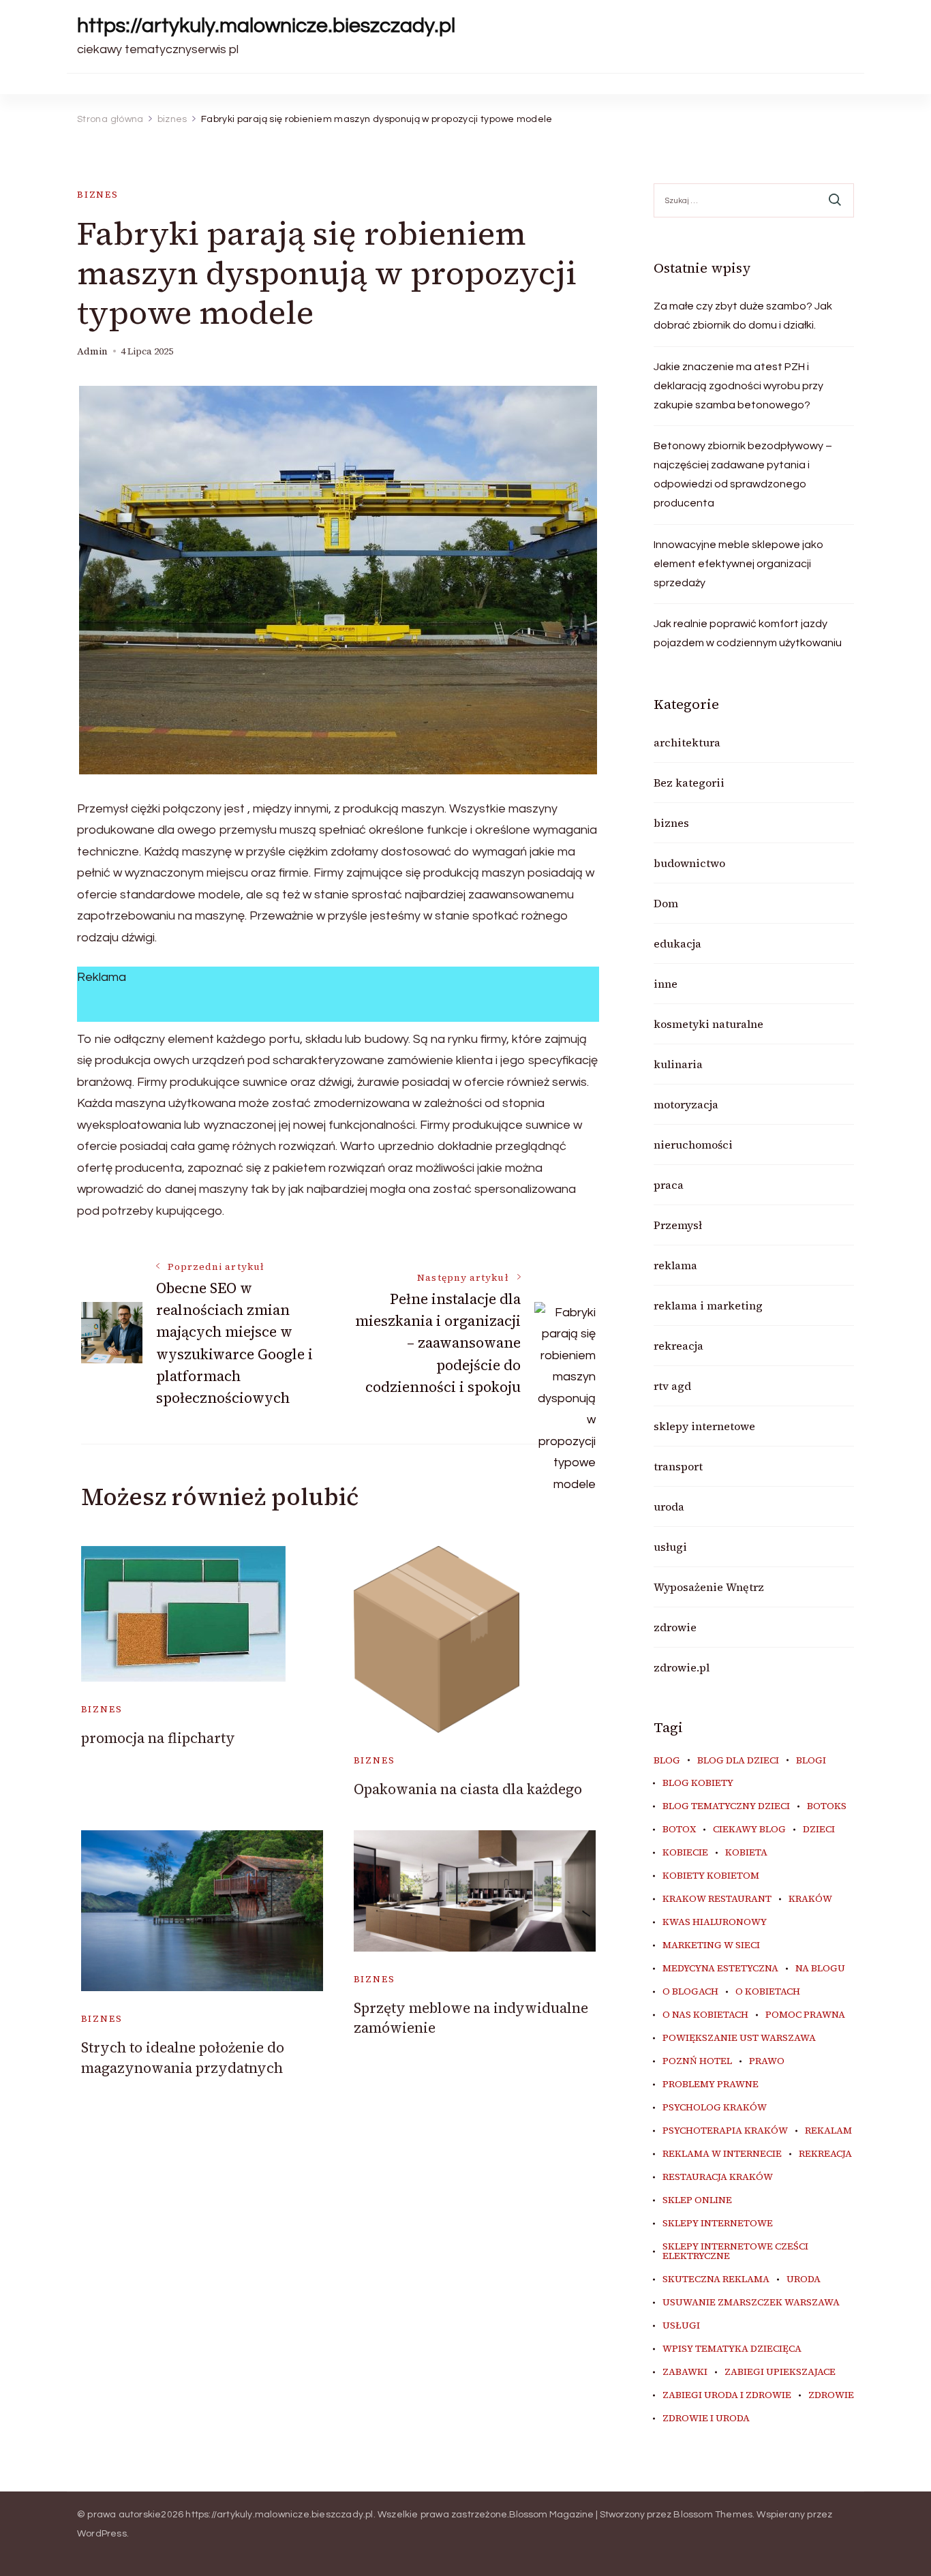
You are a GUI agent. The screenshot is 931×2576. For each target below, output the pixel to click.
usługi (670, 1547)
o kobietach (768, 1992)
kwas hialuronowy (715, 1922)
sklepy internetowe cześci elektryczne (735, 2252)
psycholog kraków (715, 2108)
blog (667, 1761)
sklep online (697, 2200)
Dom (666, 903)
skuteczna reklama (716, 2279)
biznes (98, 195)
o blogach (690, 1992)
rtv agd (672, 1386)
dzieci (819, 1830)
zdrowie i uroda (706, 2419)
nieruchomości (693, 1145)
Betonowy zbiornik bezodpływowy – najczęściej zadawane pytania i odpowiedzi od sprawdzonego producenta (743, 474)
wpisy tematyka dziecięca (732, 2349)
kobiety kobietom (711, 1876)
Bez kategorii (689, 783)
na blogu (820, 1969)
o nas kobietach (705, 2015)
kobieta (746, 1853)
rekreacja (678, 1346)
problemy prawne (711, 2085)
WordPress (102, 2534)
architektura (687, 742)
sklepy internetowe (704, 1426)
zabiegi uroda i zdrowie (727, 2395)
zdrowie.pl (682, 1667)
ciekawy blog (749, 1830)
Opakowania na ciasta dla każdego (468, 1789)
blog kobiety (698, 1783)
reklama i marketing (708, 1305)
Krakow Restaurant (717, 1899)
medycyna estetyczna (720, 1969)
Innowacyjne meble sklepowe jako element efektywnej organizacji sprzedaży (738, 564)
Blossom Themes (713, 2515)
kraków (810, 1899)
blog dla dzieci (738, 1761)
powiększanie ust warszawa (739, 2038)
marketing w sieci (711, 1945)
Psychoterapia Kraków (725, 2131)
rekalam (828, 2131)
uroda (669, 1506)
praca (669, 1185)
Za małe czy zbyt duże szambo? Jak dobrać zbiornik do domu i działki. (743, 316)
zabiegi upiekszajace (780, 2372)
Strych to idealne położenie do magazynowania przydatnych (183, 2057)
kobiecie (685, 1853)
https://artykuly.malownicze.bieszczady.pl (266, 26)
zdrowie (675, 1627)
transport (678, 1466)
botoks (827, 1806)
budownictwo (689, 863)
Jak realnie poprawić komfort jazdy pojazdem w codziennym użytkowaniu (748, 633)
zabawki (685, 2372)
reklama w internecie (722, 2154)
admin (92, 351)
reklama (675, 1265)
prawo (767, 2061)
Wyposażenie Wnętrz (709, 1587)
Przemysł (678, 1225)
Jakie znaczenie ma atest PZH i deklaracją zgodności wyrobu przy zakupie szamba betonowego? (738, 386)
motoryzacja (686, 1104)
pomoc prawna (805, 2015)
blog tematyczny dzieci (726, 1806)
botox (679, 1830)
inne (666, 984)
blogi (811, 1761)
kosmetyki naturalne (708, 1024)
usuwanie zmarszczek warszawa (751, 2303)
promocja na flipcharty (158, 1738)
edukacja (677, 943)
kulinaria (678, 1064)
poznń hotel (697, 2061)
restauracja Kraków (718, 2177)
